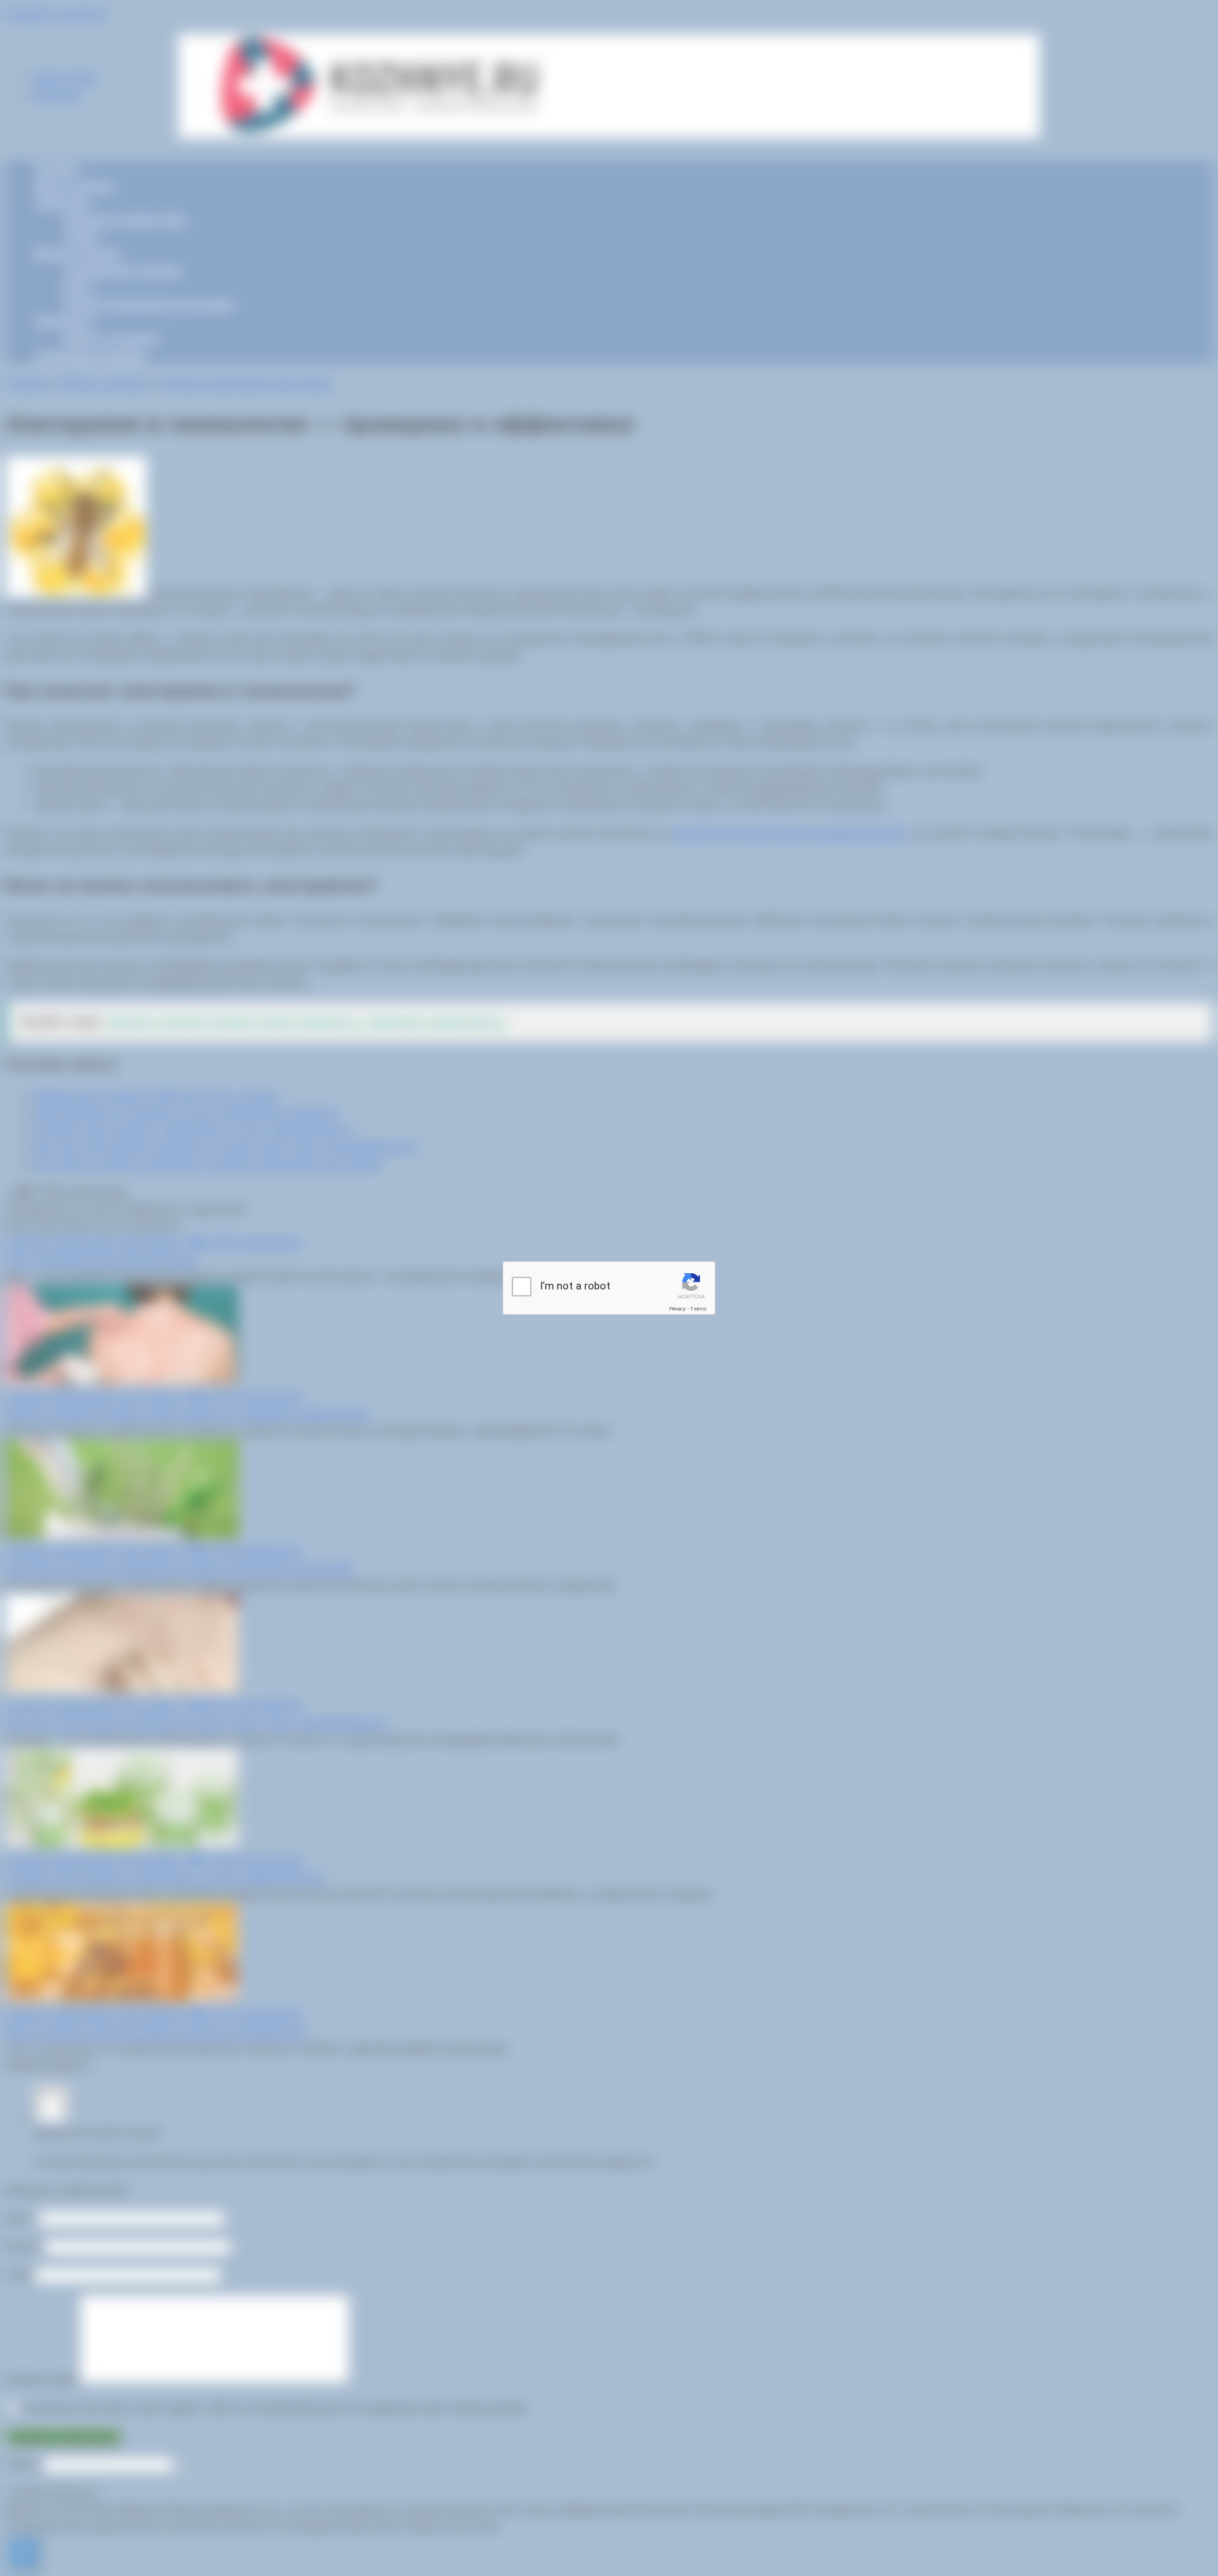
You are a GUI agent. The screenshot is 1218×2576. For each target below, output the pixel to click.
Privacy (677, 1309)
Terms (699, 1309)
